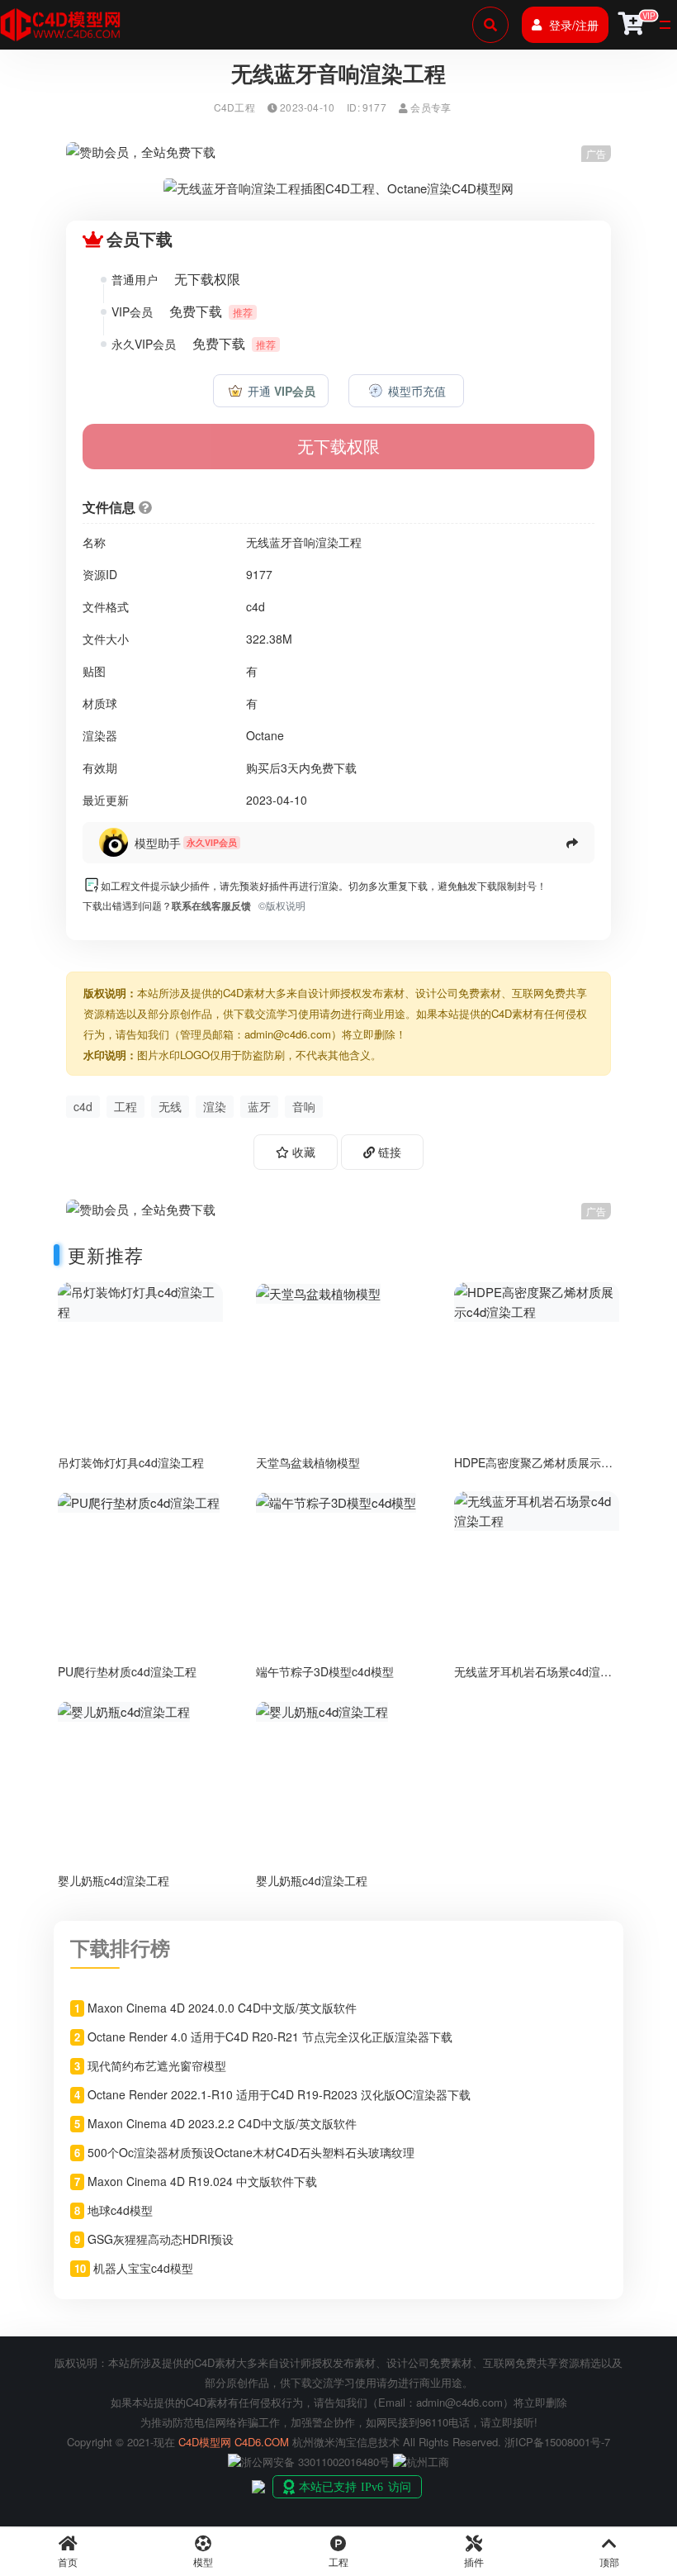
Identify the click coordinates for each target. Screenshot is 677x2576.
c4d (83, 1106)
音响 (304, 1106)
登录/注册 (574, 25)
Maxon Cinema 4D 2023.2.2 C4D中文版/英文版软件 (222, 2123)
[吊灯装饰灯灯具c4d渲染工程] (140, 1300)
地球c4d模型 (120, 2210)
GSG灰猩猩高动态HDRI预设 (161, 2239)
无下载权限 (338, 446)
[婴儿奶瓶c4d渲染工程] (124, 1710)
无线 (170, 1106)
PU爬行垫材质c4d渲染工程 (127, 1671)
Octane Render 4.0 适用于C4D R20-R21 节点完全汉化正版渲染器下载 (270, 2037)
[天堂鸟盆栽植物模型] (318, 1292)
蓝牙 (259, 1106)
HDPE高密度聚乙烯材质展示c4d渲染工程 (528, 1469)
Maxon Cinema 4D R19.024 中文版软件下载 (202, 2181)
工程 (125, 1106)
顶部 (609, 2562)
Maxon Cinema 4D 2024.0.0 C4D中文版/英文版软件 (222, 2008)
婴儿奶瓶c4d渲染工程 (114, 1880)
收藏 (302, 1152)
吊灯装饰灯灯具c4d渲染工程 (131, 1462)
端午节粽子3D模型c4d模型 (325, 1671)
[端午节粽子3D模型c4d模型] (336, 1501)
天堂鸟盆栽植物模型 (308, 1462)
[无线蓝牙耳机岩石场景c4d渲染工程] (537, 1509)
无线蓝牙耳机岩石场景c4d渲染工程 (533, 1678)
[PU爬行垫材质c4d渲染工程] (139, 1501)
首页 (68, 2562)
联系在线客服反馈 (211, 905)
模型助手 (158, 843)
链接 (388, 1152)
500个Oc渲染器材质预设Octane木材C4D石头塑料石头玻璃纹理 (251, 2152)
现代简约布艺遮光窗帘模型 (157, 2065)
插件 (474, 2562)
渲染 (215, 1106)
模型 (203, 2562)
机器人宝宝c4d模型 (143, 2268)
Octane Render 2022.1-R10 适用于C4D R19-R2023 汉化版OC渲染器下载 (279, 2094)
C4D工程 (234, 107)
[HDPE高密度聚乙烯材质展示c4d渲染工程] (537, 1300)
